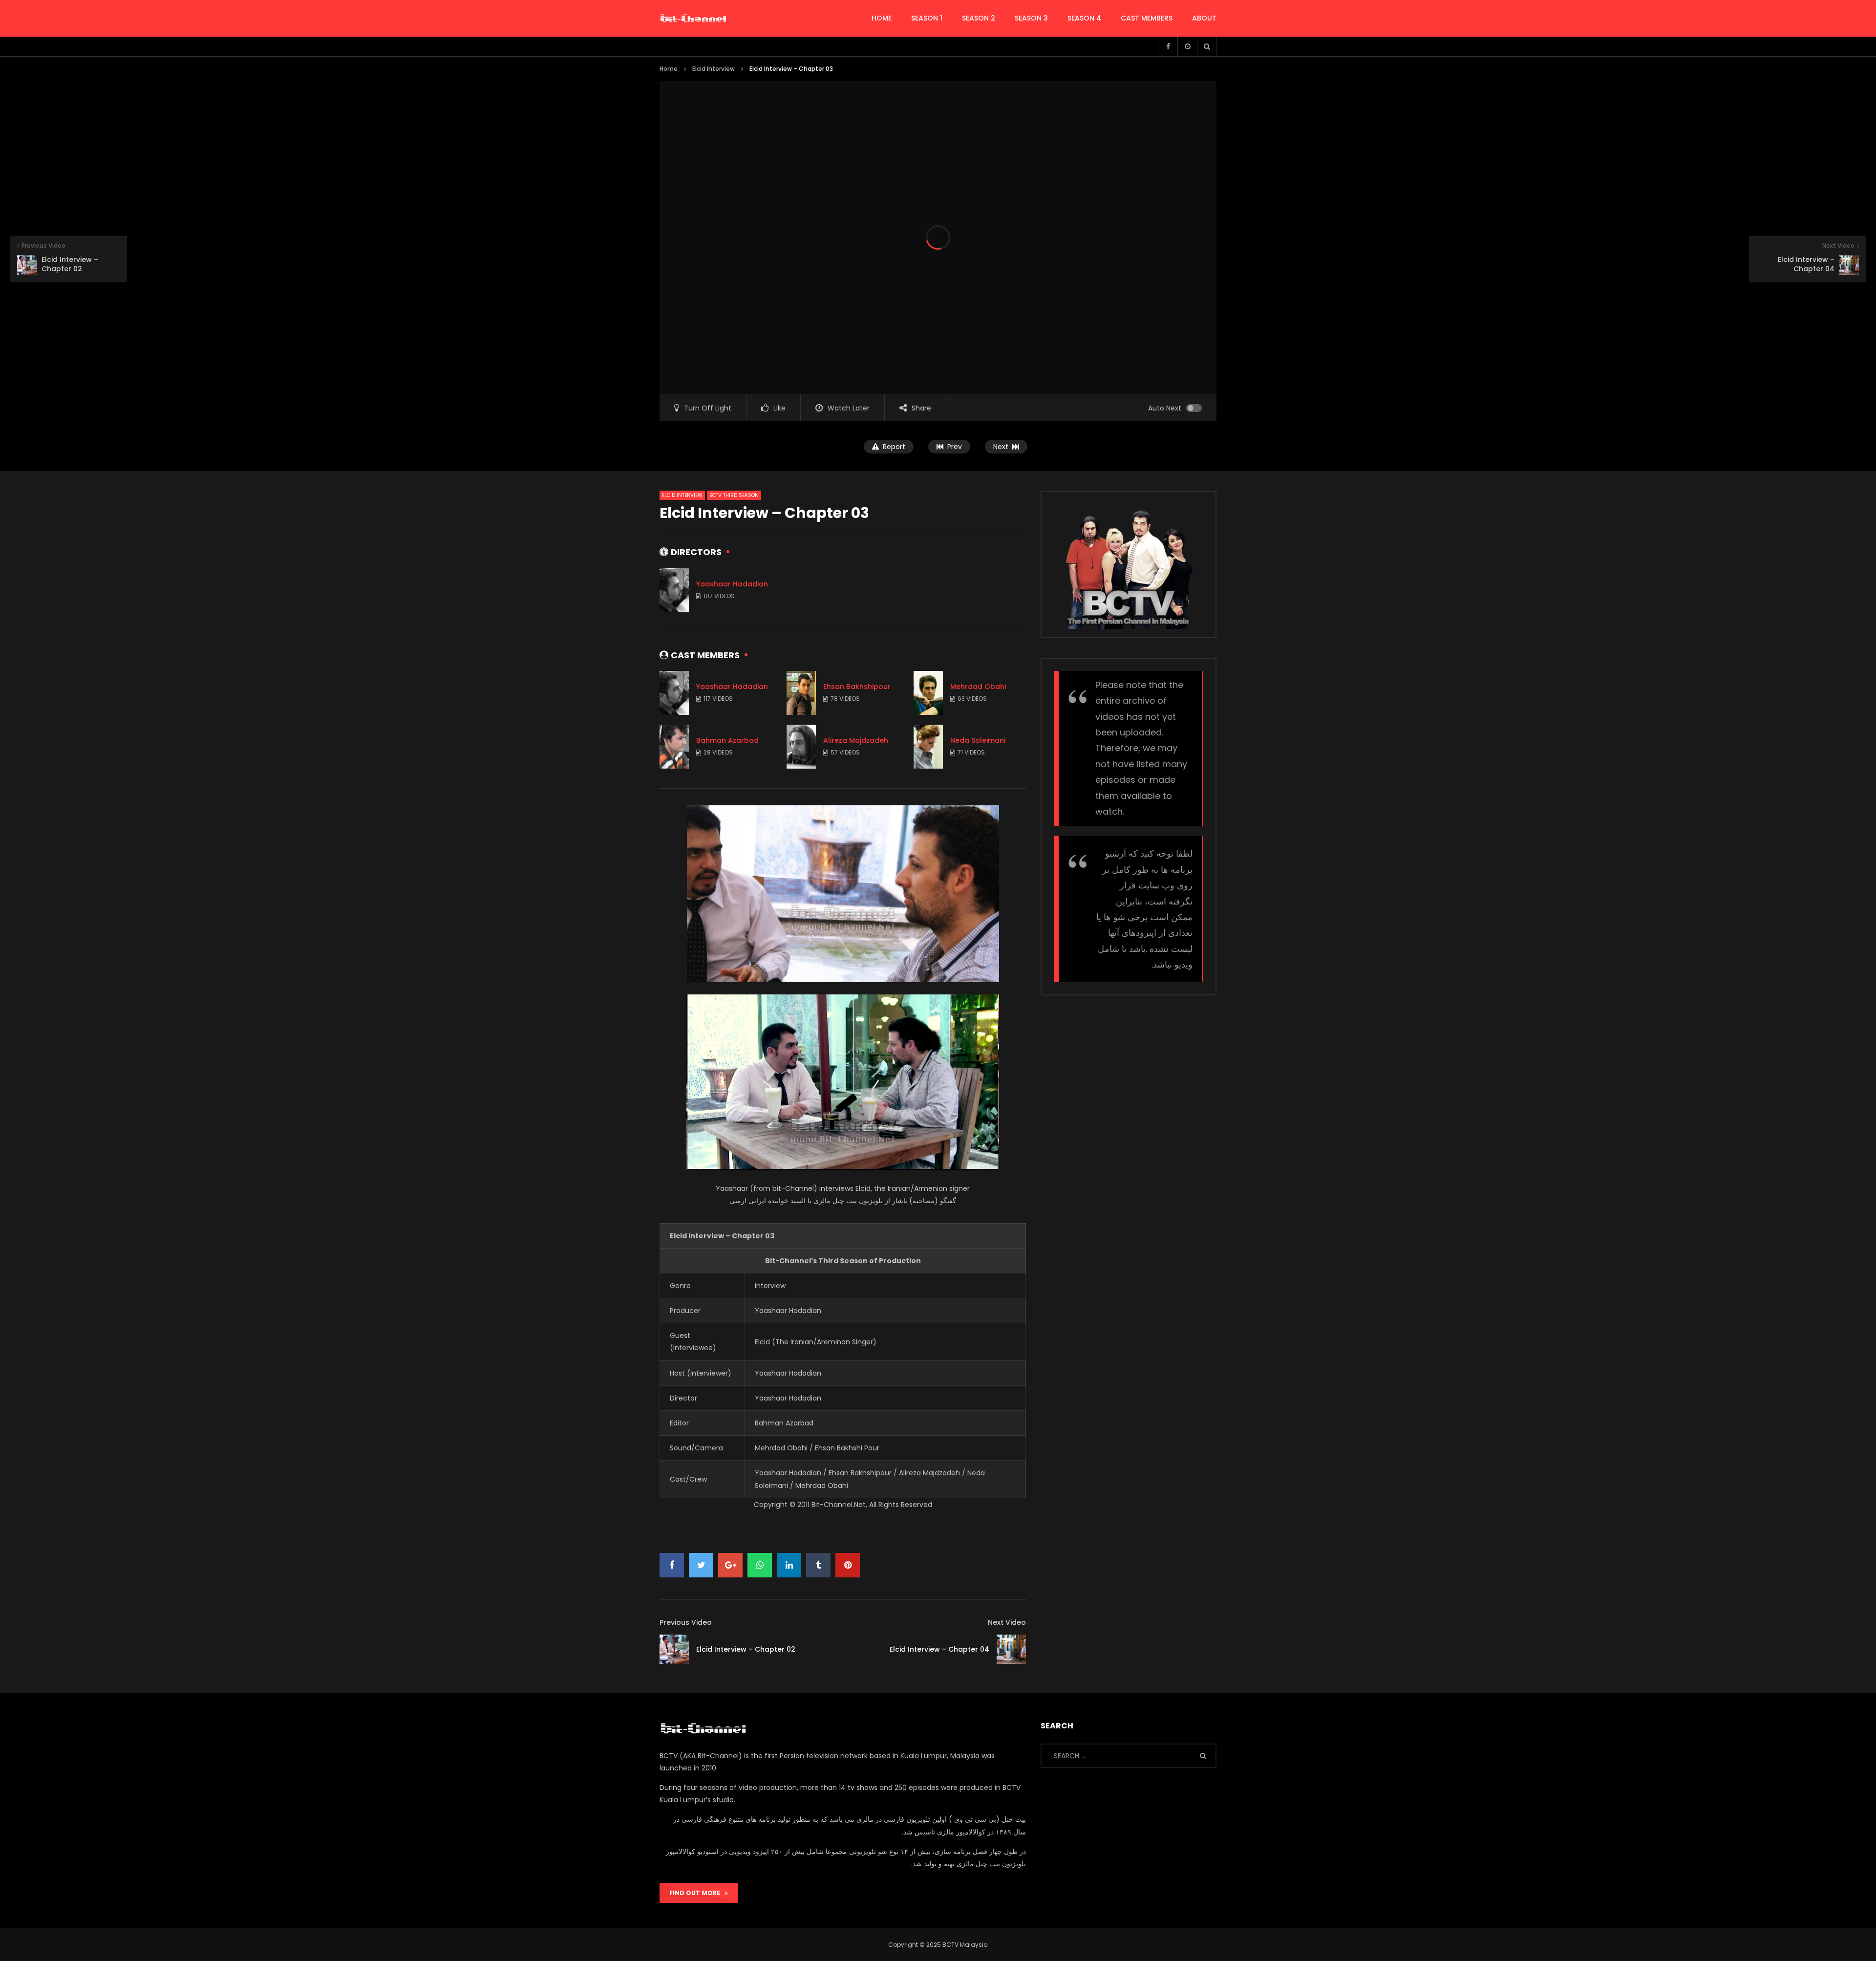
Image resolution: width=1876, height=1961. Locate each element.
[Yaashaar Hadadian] (674, 590)
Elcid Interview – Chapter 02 (746, 1649)
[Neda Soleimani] (928, 747)
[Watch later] (1187, 46)
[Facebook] (1168, 46)
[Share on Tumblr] (818, 1565)
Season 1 (927, 18)
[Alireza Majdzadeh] (801, 747)
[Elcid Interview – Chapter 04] (1011, 1649)
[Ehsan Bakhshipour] (801, 693)
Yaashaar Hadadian (732, 584)
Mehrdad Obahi (978, 687)
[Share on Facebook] (672, 1565)
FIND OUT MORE (697, 1893)
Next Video (1007, 1622)
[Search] (1207, 46)
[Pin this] (848, 1565)
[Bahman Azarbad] (674, 747)
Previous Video (686, 1622)
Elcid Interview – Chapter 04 (939, 1649)
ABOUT (1204, 18)
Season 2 (979, 18)
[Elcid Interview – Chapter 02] (674, 1649)
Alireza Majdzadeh (856, 740)
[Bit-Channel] (693, 19)
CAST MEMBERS (1147, 18)
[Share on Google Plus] (730, 1565)
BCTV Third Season (734, 495)
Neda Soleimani (978, 740)
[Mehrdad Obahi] (928, 693)
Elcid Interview (714, 69)
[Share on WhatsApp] (760, 1565)
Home (669, 69)
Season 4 (1084, 18)
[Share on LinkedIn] (789, 1565)
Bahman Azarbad (727, 740)
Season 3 (1031, 18)
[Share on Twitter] (701, 1565)
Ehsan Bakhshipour (857, 687)
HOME (882, 18)
